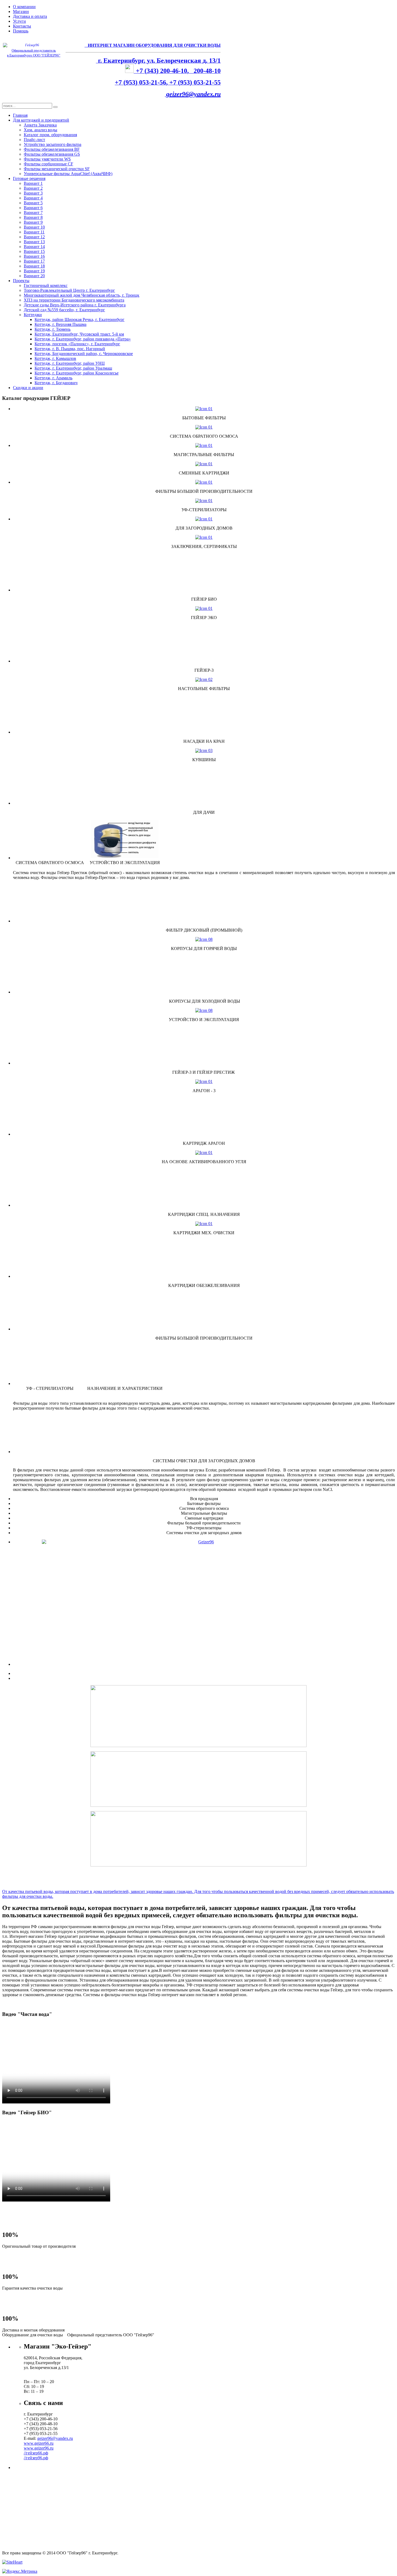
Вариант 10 (34, 227)
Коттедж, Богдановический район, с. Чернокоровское (84, 354)
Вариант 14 (34, 247)
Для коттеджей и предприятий (41, 120)
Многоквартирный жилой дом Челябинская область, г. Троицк (82, 295)
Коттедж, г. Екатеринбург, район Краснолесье (77, 373)
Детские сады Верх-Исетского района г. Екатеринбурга (75, 305)
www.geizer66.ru (39, 2443)
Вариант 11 (34, 232)
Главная (20, 115)
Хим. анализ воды (41, 130)
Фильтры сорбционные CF (48, 164)
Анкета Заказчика (40, 125)
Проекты (21, 281)
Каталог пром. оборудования (50, 135)
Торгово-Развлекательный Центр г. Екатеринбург (69, 290)
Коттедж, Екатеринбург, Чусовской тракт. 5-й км (79, 334)
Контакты (22, 26)
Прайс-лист (34, 140)
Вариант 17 (34, 261)
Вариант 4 (33, 198)
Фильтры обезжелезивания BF (52, 149)
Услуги (19, 21)
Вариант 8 (33, 217)
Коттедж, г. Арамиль (53, 378)
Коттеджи (33, 315)
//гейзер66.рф (36, 2453)
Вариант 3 (33, 193)
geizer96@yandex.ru (193, 94)
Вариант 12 (34, 237)
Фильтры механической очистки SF (57, 169)
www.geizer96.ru (39, 2448)
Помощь (21, 31)
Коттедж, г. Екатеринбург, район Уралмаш (73, 368)
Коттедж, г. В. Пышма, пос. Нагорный (70, 349)
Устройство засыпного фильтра (53, 144)
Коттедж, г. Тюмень (53, 329)
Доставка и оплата (30, 16)
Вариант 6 (33, 208)
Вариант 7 (33, 213)
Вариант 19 (34, 271)
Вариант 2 (33, 188)
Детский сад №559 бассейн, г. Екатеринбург (64, 310)
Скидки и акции (28, 388)
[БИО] (204, 1576)
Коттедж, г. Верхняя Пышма (60, 324)
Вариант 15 (34, 251)
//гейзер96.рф (36, 2458)
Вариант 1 (33, 183)
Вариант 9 (33, 222)
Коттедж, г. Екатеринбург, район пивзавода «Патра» (83, 339)
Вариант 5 (33, 203)
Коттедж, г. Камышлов (55, 358)
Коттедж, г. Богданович (56, 383)
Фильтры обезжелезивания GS (52, 154)
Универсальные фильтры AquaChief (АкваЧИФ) (68, 174)
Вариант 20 (34, 276)
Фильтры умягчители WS (47, 159)
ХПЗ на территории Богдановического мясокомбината (74, 300)
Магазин (21, 11)
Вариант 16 (34, 256)
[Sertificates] (204, 537)
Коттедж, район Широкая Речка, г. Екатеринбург (80, 320)
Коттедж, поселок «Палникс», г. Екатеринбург (77, 344)
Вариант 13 (34, 242)
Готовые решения (29, 178)
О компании (24, 7)
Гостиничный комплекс (46, 285)
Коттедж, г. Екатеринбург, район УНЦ (70, 363)
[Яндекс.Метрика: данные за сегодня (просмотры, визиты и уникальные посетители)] (20, 2571)
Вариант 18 (34, 266)
